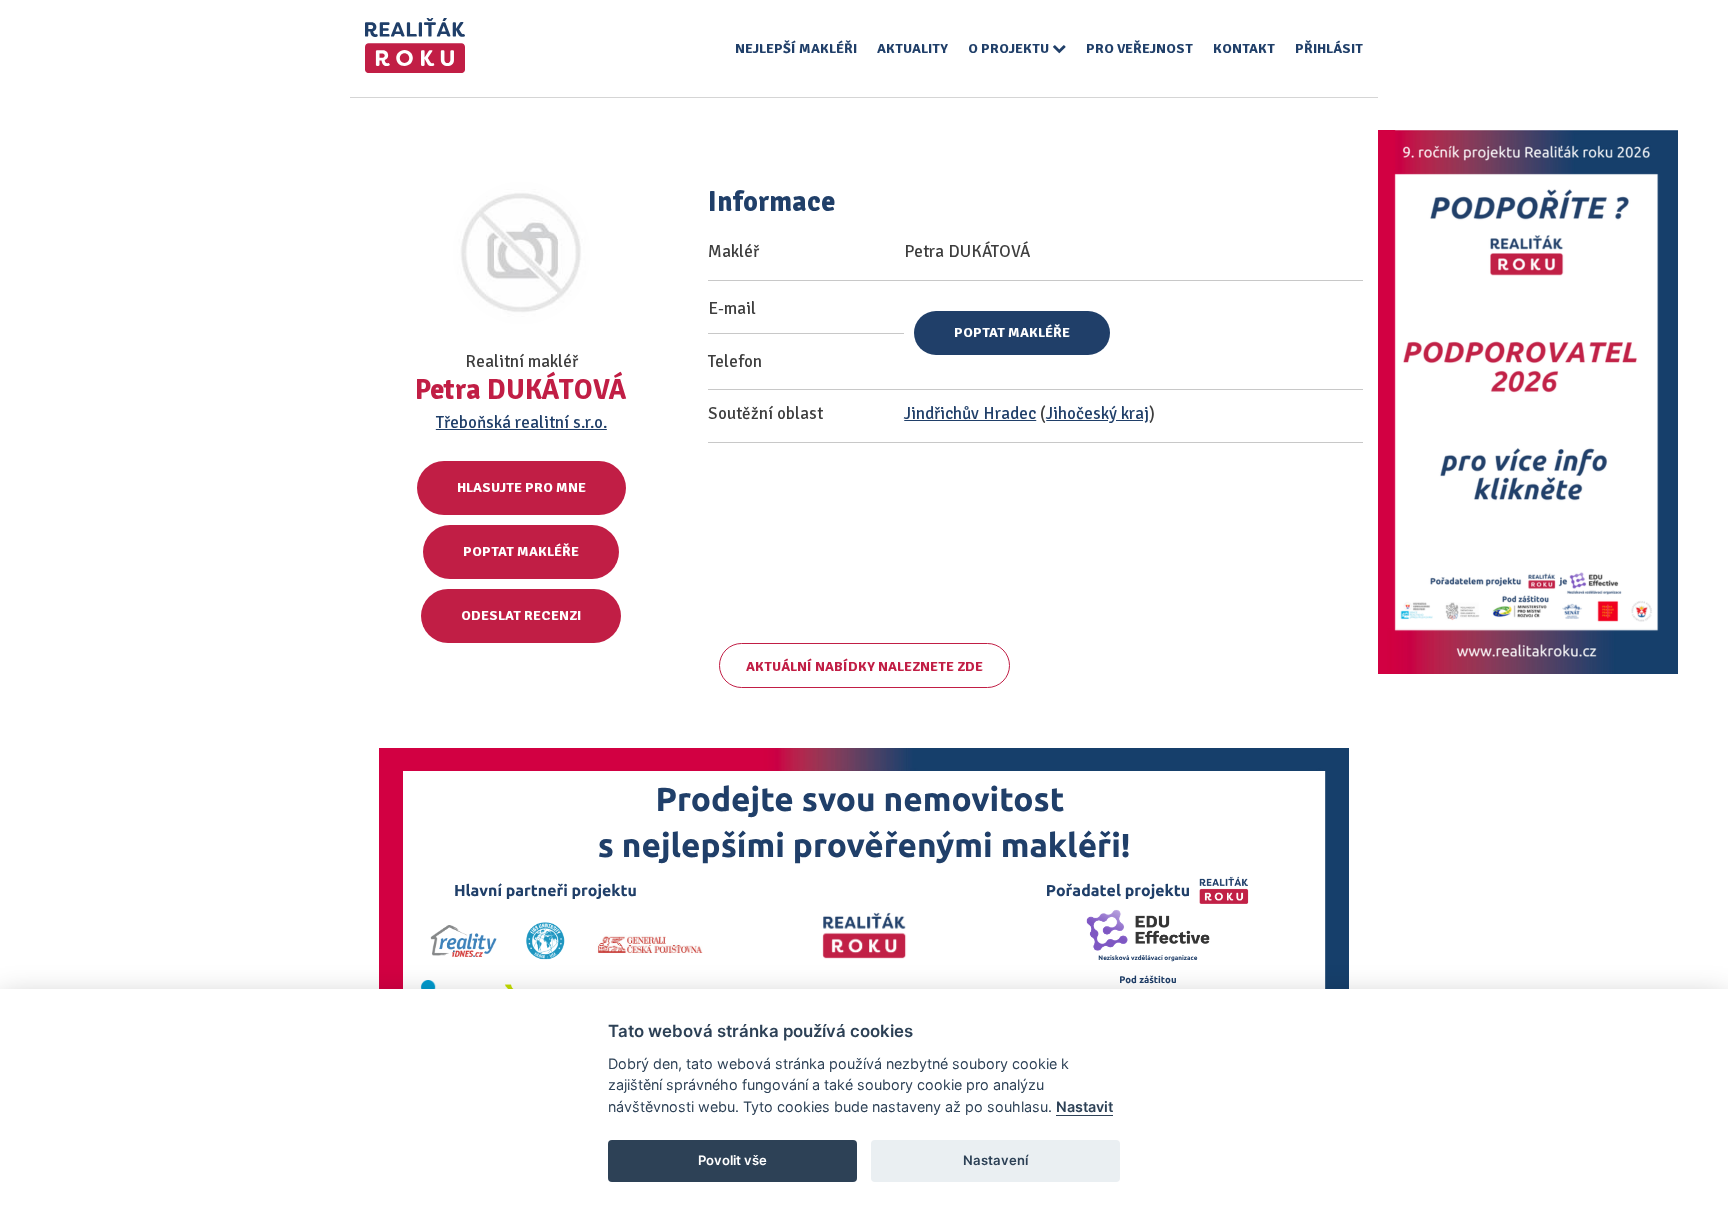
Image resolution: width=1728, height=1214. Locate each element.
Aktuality (912, 48)
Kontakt (1244, 48)
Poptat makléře (521, 551)
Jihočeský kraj (1097, 413)
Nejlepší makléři (796, 48)
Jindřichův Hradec (970, 413)
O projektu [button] (1010, 48)
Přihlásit (1329, 48)
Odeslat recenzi (521, 615)
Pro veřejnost (1139, 48)
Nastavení (995, 1160)
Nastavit (1084, 1106)
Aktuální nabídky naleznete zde (864, 666)
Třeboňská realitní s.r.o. (521, 422)
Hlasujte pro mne (521, 487)
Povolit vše (732, 1160)
